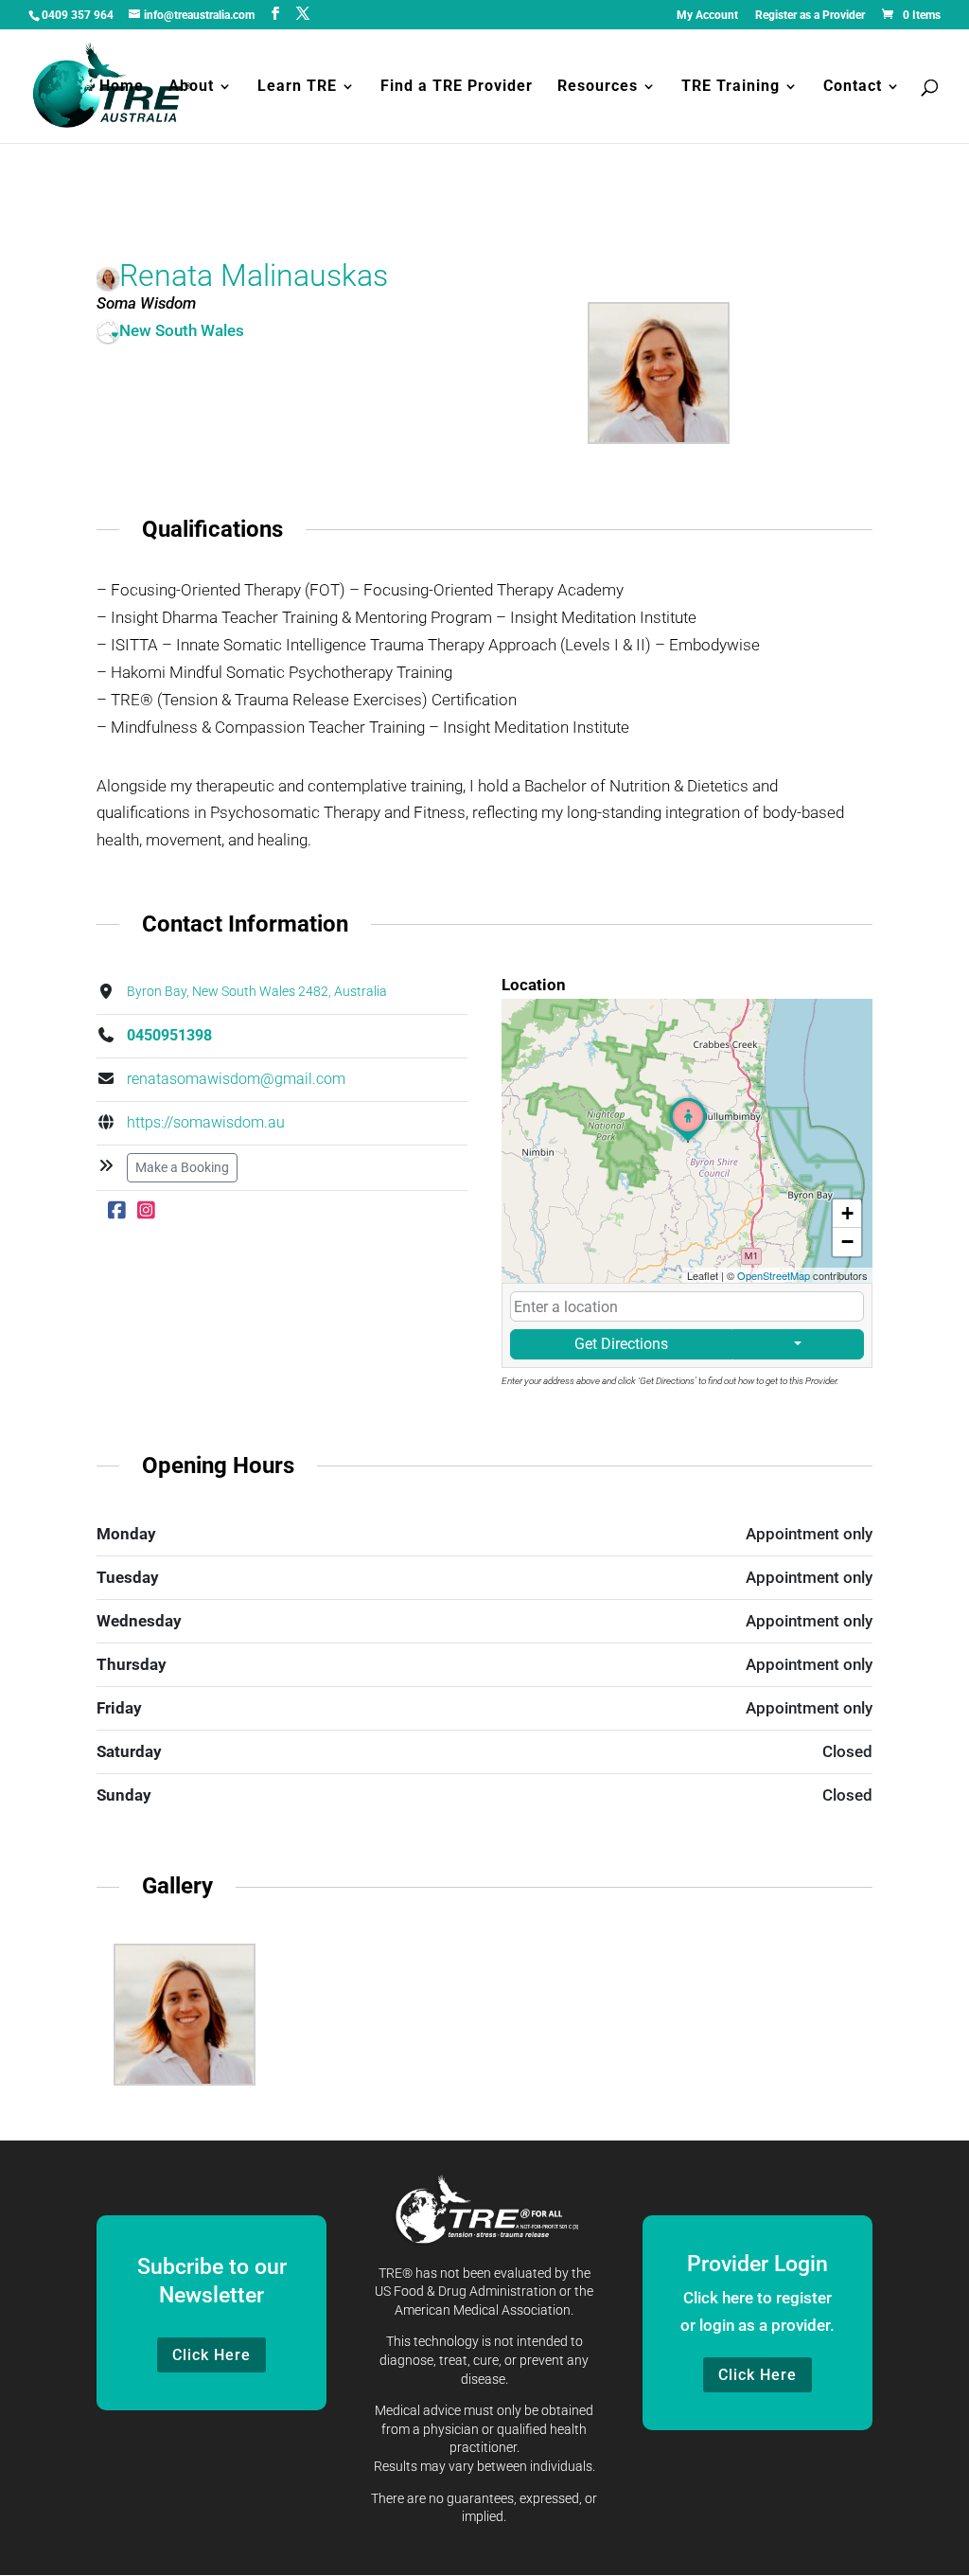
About (191, 87)
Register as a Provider (810, 16)
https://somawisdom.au (206, 1122)
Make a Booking (182, 1167)
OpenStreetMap (774, 1275)
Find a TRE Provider (457, 87)
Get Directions (621, 1344)
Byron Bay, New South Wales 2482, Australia (257, 992)
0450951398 (169, 1035)
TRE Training (731, 87)
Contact (853, 87)
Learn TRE (297, 87)
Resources (598, 87)
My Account (707, 16)
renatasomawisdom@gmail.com (236, 1079)
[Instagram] (146, 1211)
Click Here (211, 2355)
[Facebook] (117, 1211)
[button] (688, 1142)
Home (122, 87)
